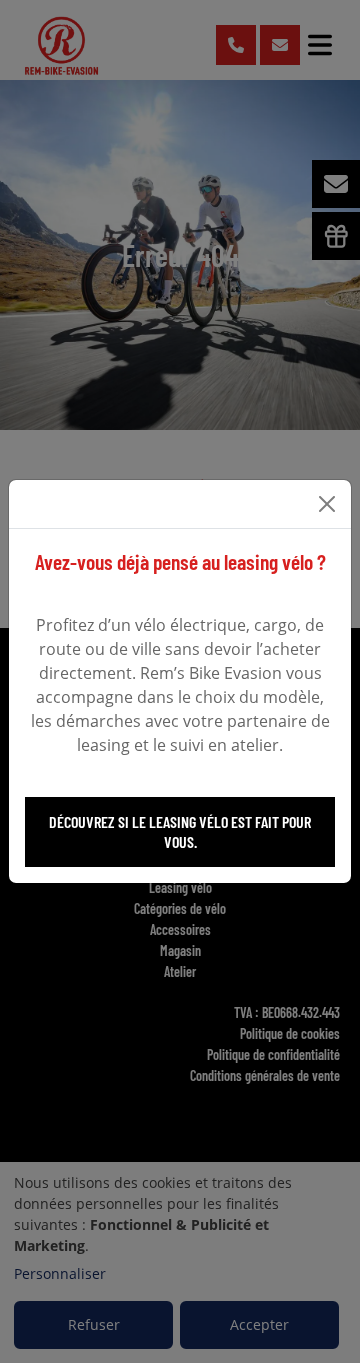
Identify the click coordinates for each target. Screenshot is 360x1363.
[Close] (327, 504)
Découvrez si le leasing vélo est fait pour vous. (180, 831)
